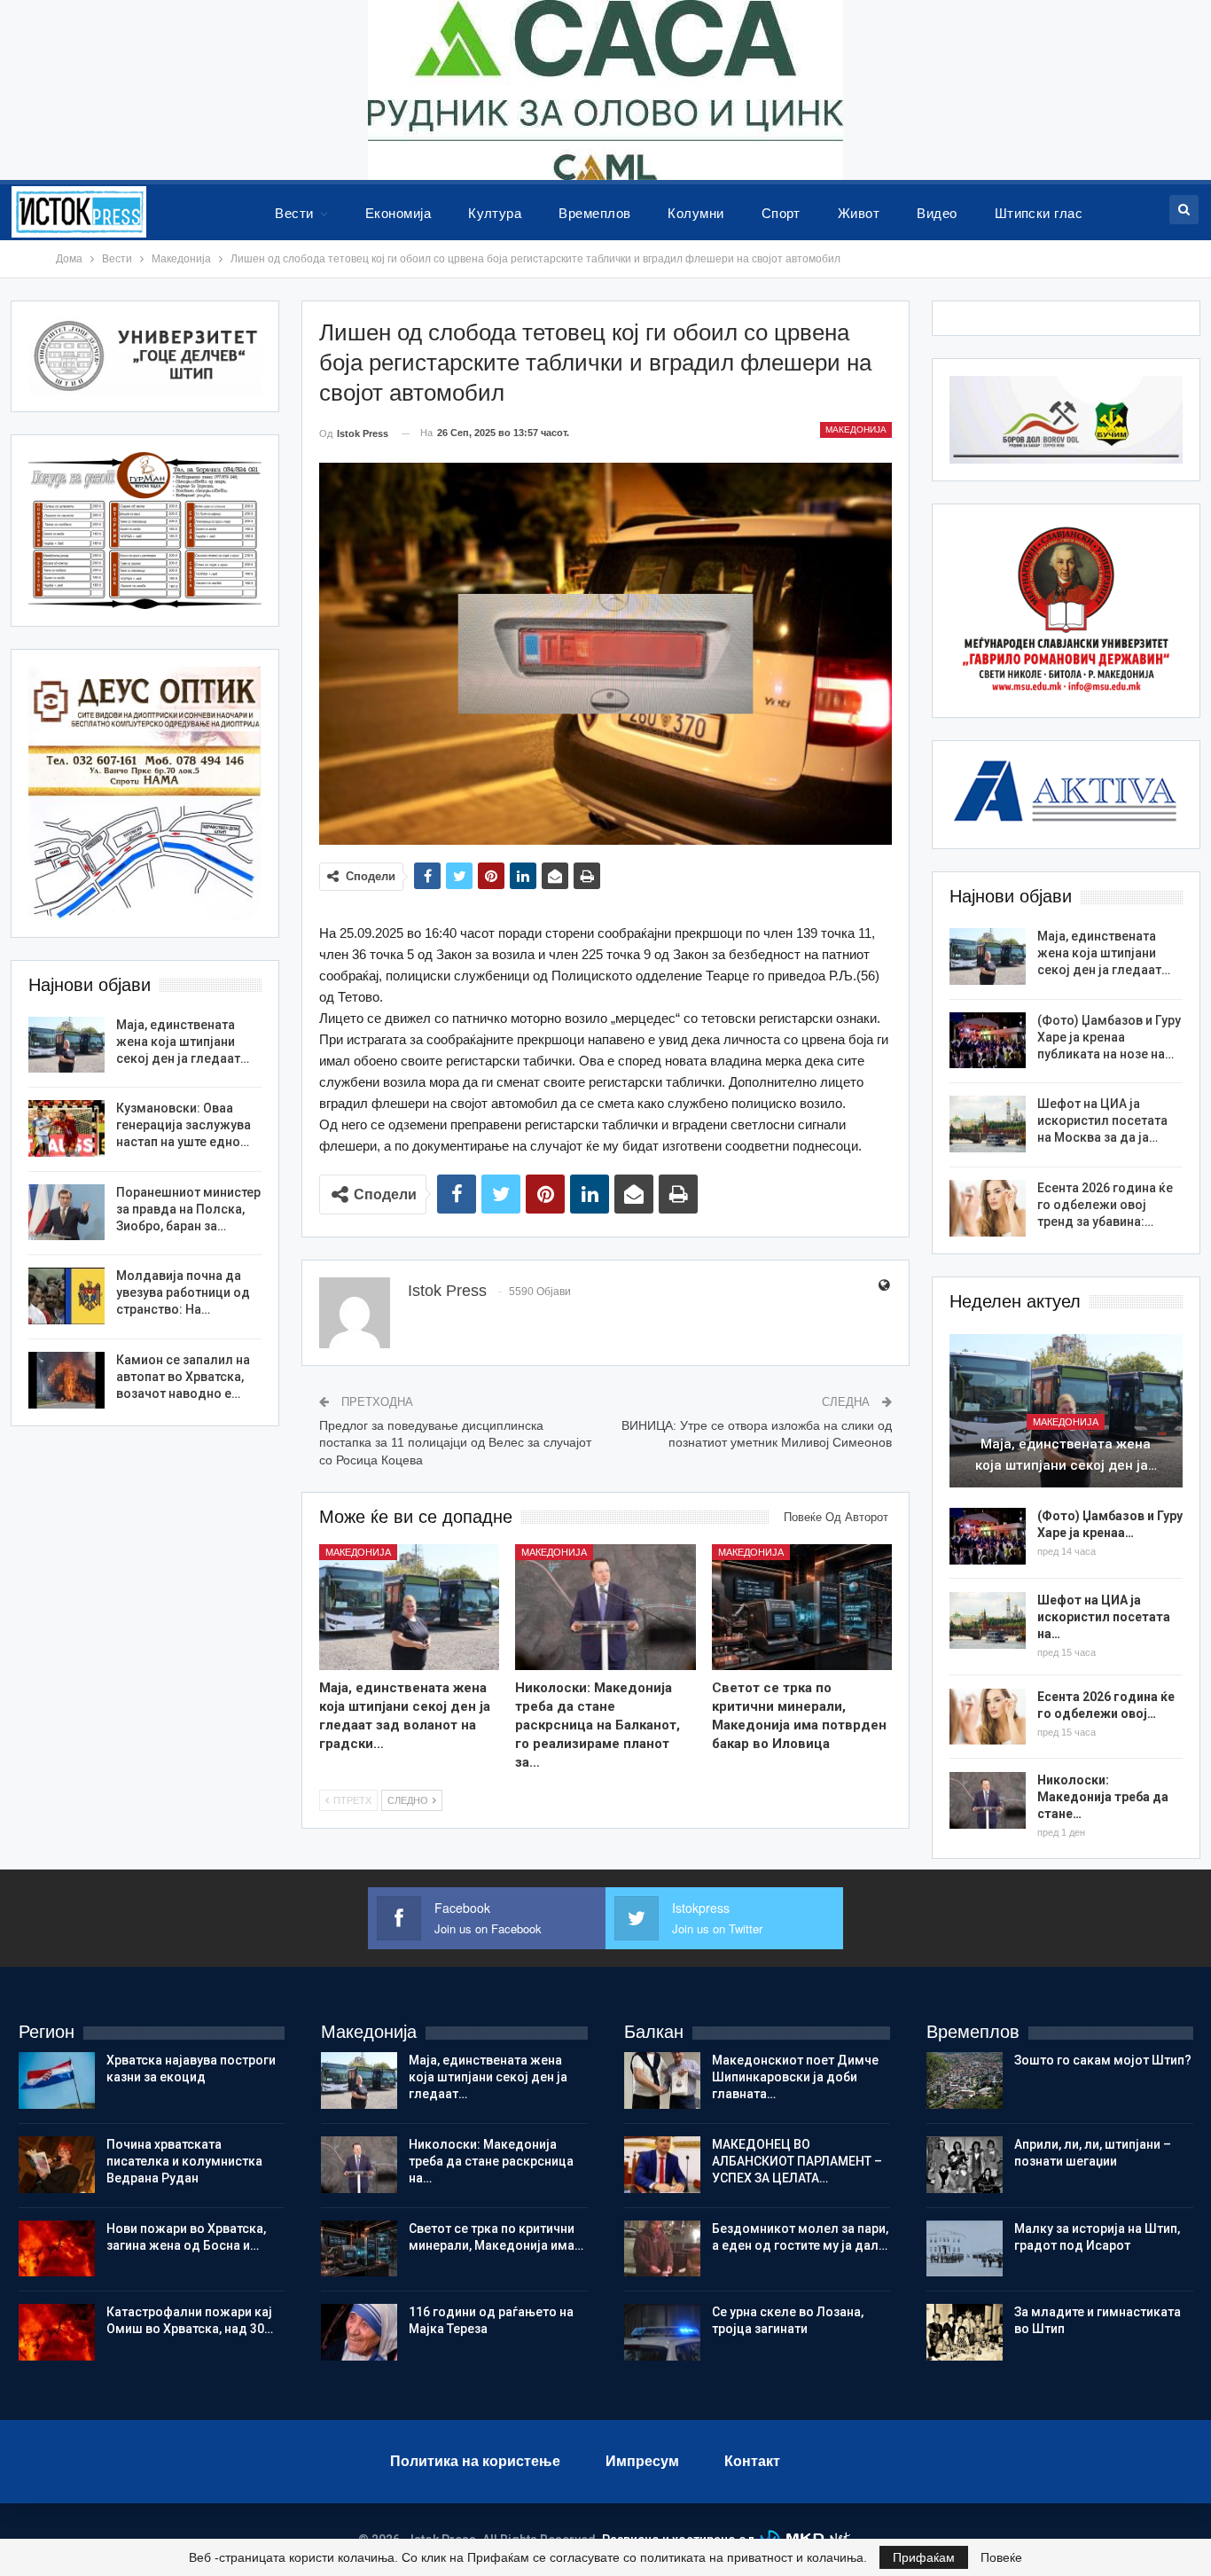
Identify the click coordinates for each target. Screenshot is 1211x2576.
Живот (859, 213)
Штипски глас (1039, 213)
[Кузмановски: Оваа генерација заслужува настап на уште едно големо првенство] (66, 1128)
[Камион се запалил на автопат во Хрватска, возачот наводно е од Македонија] (66, 1380)
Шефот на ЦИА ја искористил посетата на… (1104, 1617)
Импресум (642, 2461)
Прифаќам (924, 2557)
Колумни (695, 213)
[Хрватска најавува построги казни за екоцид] (57, 2080)
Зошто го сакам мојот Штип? (1103, 2060)
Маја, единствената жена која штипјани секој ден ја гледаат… (1104, 953)
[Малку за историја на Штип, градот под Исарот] (965, 2249)
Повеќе (1001, 2557)
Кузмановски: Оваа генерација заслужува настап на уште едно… (184, 1125)
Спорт (781, 213)
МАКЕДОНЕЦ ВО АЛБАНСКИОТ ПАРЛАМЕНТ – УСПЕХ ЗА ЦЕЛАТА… (797, 2161)
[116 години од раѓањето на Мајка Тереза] (359, 2332)
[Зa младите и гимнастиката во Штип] (965, 2332)
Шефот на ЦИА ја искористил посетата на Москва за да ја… (1102, 1120)
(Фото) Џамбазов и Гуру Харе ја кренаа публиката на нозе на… (1109, 1037)
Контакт (752, 2461)
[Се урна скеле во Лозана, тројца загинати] (662, 2332)
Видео (937, 213)
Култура (495, 213)
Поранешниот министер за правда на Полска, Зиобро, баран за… (188, 1209)
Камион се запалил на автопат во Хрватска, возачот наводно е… (183, 1377)
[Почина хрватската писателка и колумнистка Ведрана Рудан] (57, 2165)
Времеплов (594, 213)
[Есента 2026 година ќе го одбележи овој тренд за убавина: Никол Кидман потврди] (988, 1208)
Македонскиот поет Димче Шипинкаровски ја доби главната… (795, 2077)
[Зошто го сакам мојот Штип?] (965, 2080)
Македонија (856, 429)
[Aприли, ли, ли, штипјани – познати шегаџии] (965, 2165)
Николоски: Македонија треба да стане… (1103, 1797)
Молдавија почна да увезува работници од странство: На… (183, 1292)
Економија (398, 213)
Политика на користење (475, 2461)
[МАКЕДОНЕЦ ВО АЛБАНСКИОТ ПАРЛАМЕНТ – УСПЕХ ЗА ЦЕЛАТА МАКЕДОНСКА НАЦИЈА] (662, 2165)
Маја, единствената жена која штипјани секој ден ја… (1066, 1455)
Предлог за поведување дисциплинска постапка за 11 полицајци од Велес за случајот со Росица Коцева (455, 1443)
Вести (294, 213)
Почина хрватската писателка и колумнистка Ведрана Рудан (184, 2161)
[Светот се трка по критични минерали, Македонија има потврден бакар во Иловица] (802, 1607)
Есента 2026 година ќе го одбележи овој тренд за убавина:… (1105, 1205)
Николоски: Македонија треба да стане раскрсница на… (491, 2161)
